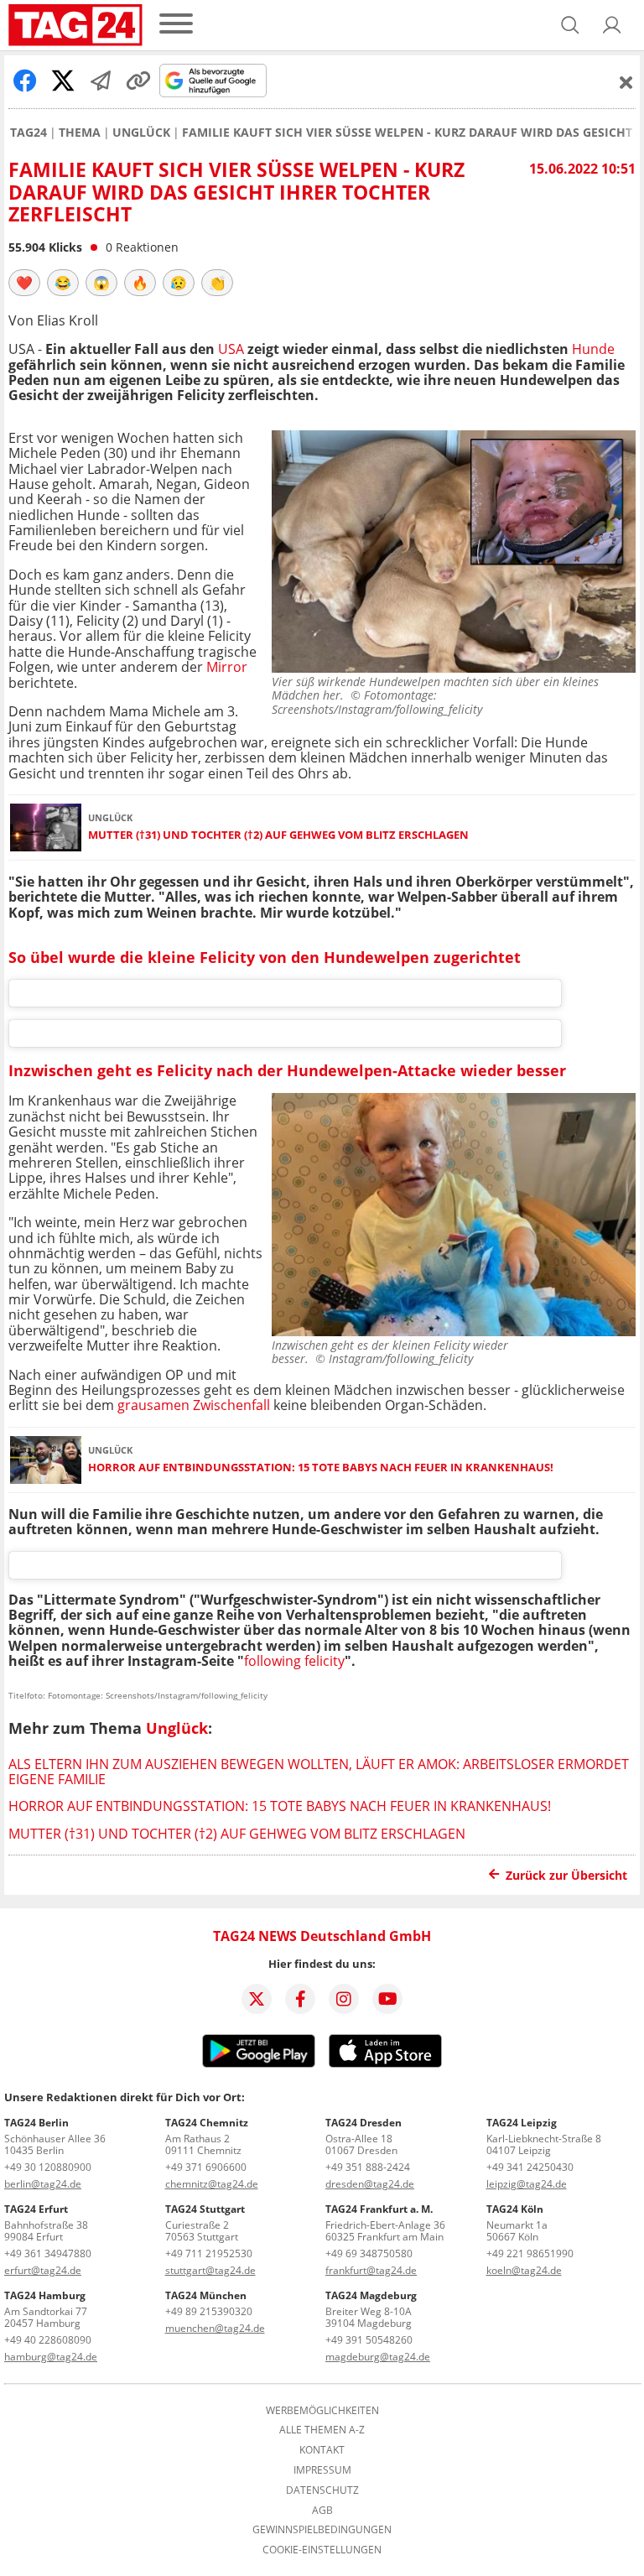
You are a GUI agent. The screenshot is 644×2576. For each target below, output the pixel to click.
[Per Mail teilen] (101, 81)
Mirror (227, 667)
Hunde (592, 349)
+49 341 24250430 (530, 2167)
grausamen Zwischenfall (192, 1405)
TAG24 (29, 133)
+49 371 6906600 (206, 2167)
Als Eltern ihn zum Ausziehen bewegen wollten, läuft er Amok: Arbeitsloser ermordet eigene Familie (319, 1772)
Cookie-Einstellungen (322, 2550)
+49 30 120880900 (48, 2167)
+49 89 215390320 (209, 2311)
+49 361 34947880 (48, 2253)
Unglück (141, 133)
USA (231, 349)
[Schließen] (626, 82)
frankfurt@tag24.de (371, 2270)
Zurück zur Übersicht (566, 1875)
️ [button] (24, 283)
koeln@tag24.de (524, 2270)
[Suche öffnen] (570, 25)
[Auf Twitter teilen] (63, 81)
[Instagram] (344, 1999)
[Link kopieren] (138, 81)
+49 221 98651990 (530, 2253)
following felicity (294, 1661)
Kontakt (322, 2450)
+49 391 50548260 (369, 2340)
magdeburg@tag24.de (378, 2357)
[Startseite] (75, 25)
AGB (322, 2511)
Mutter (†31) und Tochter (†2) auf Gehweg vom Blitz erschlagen (278, 835)
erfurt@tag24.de (43, 2270)
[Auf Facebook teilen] (25, 81)
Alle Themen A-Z (322, 2430)
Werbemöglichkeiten (322, 2411)
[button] (612, 25)
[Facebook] (300, 1999)
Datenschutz (322, 2490)
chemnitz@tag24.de (212, 2184)
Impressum (322, 2470)
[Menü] (176, 25)
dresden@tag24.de (370, 2184)
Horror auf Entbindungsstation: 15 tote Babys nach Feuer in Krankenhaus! (321, 1468)
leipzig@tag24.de (527, 2184)
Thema (80, 133)
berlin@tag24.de (43, 2184)
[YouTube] (387, 1999)
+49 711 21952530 (209, 2253)
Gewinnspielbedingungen (322, 2530)
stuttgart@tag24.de (210, 2270)
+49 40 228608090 (48, 2340)
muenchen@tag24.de (215, 2328)
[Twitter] (257, 1999)
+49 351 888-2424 (368, 2167)
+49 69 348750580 (369, 2253)
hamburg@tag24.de (51, 2357)
